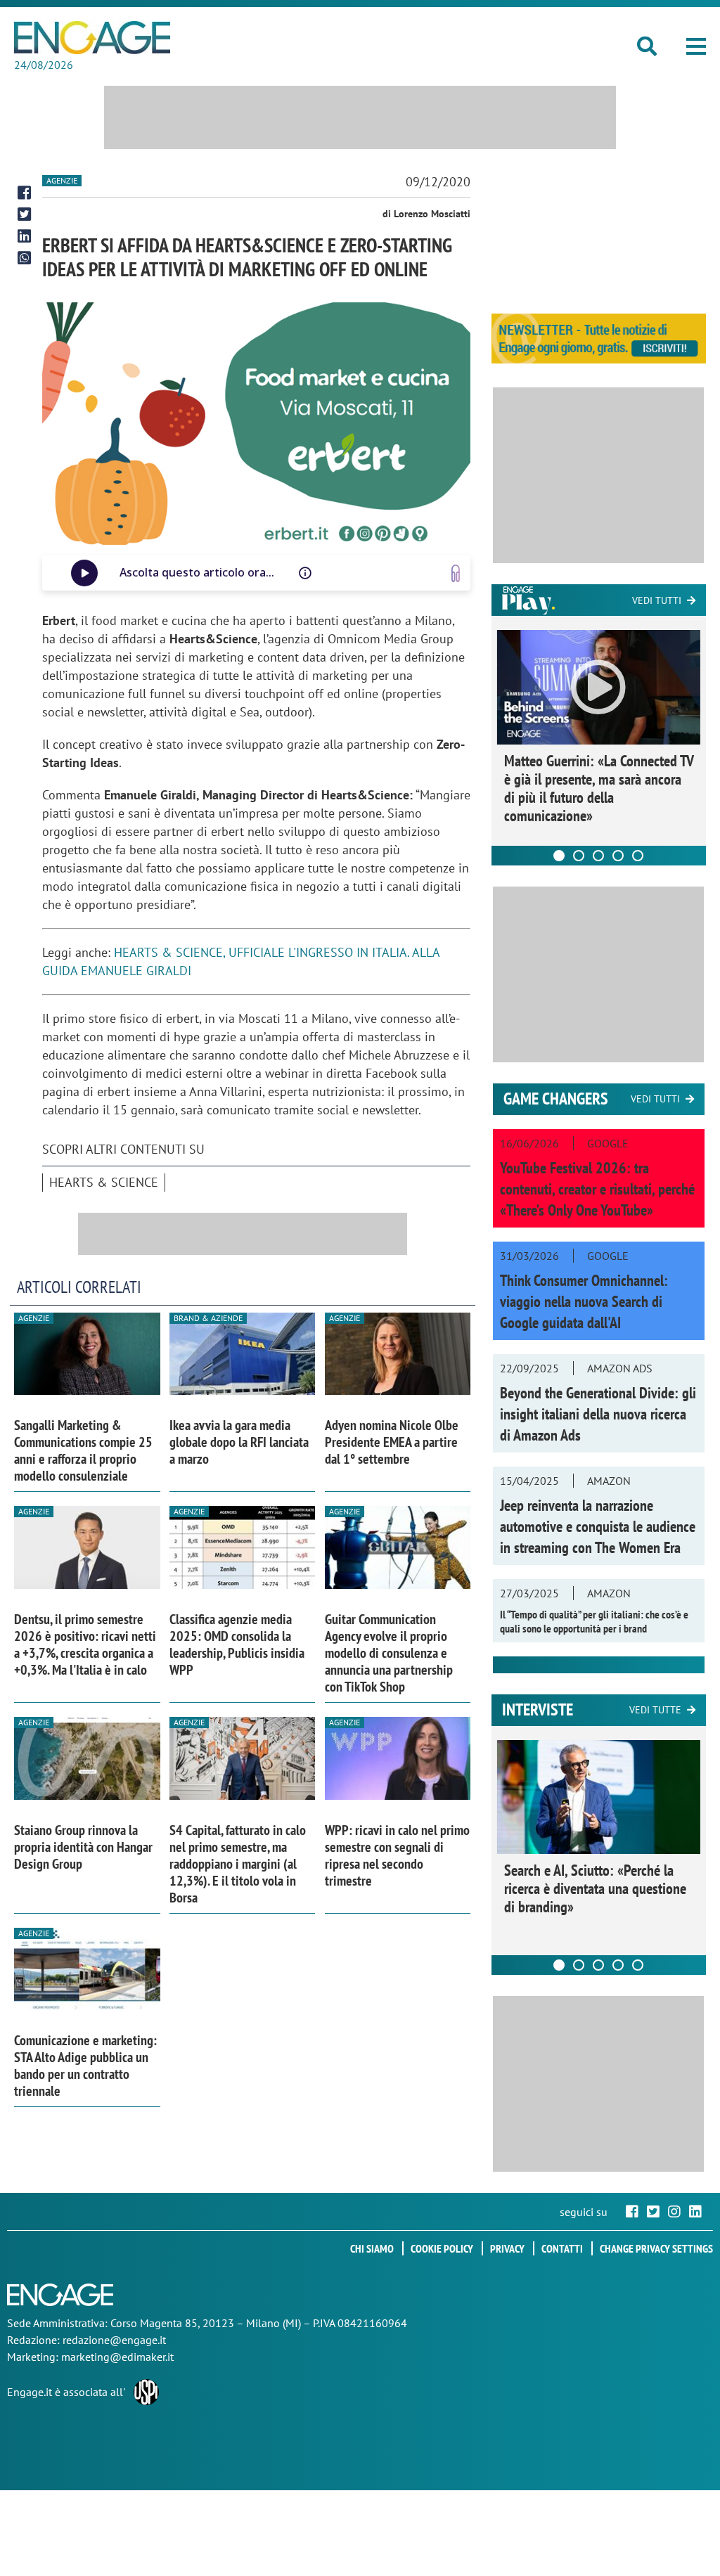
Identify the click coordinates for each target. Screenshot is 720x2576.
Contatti (562, 2248)
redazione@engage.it (114, 2340)
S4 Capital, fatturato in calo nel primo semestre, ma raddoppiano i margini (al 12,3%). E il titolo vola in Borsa (238, 1864)
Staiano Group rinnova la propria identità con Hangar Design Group (83, 1847)
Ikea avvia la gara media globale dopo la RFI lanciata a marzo (239, 1442)
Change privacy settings (656, 2248)
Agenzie (62, 180)
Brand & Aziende (208, 1318)
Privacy (507, 2248)
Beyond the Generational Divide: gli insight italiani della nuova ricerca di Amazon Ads (598, 1414)
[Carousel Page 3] (598, 856)
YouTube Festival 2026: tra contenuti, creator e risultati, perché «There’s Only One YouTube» (597, 1189)
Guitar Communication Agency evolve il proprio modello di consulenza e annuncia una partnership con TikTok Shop (389, 1653)
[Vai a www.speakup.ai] (456, 573)
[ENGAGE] (92, 38)
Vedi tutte (655, 1710)
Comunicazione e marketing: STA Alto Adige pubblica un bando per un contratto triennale (85, 2066)
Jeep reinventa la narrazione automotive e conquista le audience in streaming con (598, 1526)
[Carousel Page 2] (579, 856)
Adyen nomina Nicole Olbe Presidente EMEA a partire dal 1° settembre (392, 1442)
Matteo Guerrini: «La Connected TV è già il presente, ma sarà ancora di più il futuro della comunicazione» (599, 788)
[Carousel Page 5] (638, 856)
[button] (696, 46)
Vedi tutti (657, 600)
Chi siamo (372, 2248)
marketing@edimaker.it (117, 2357)
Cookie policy (442, 2248)
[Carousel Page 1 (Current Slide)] (559, 856)
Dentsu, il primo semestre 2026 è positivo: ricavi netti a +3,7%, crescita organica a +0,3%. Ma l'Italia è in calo (85, 1644)
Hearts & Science (104, 1182)
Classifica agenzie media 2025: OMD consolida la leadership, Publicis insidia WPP (237, 1644)
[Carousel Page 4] (618, 856)
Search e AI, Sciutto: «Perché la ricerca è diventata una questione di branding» (595, 1888)
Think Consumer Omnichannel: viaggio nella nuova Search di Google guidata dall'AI (584, 1301)
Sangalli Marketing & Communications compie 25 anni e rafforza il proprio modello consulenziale (83, 1450)
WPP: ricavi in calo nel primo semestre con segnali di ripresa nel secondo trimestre (397, 1855)
